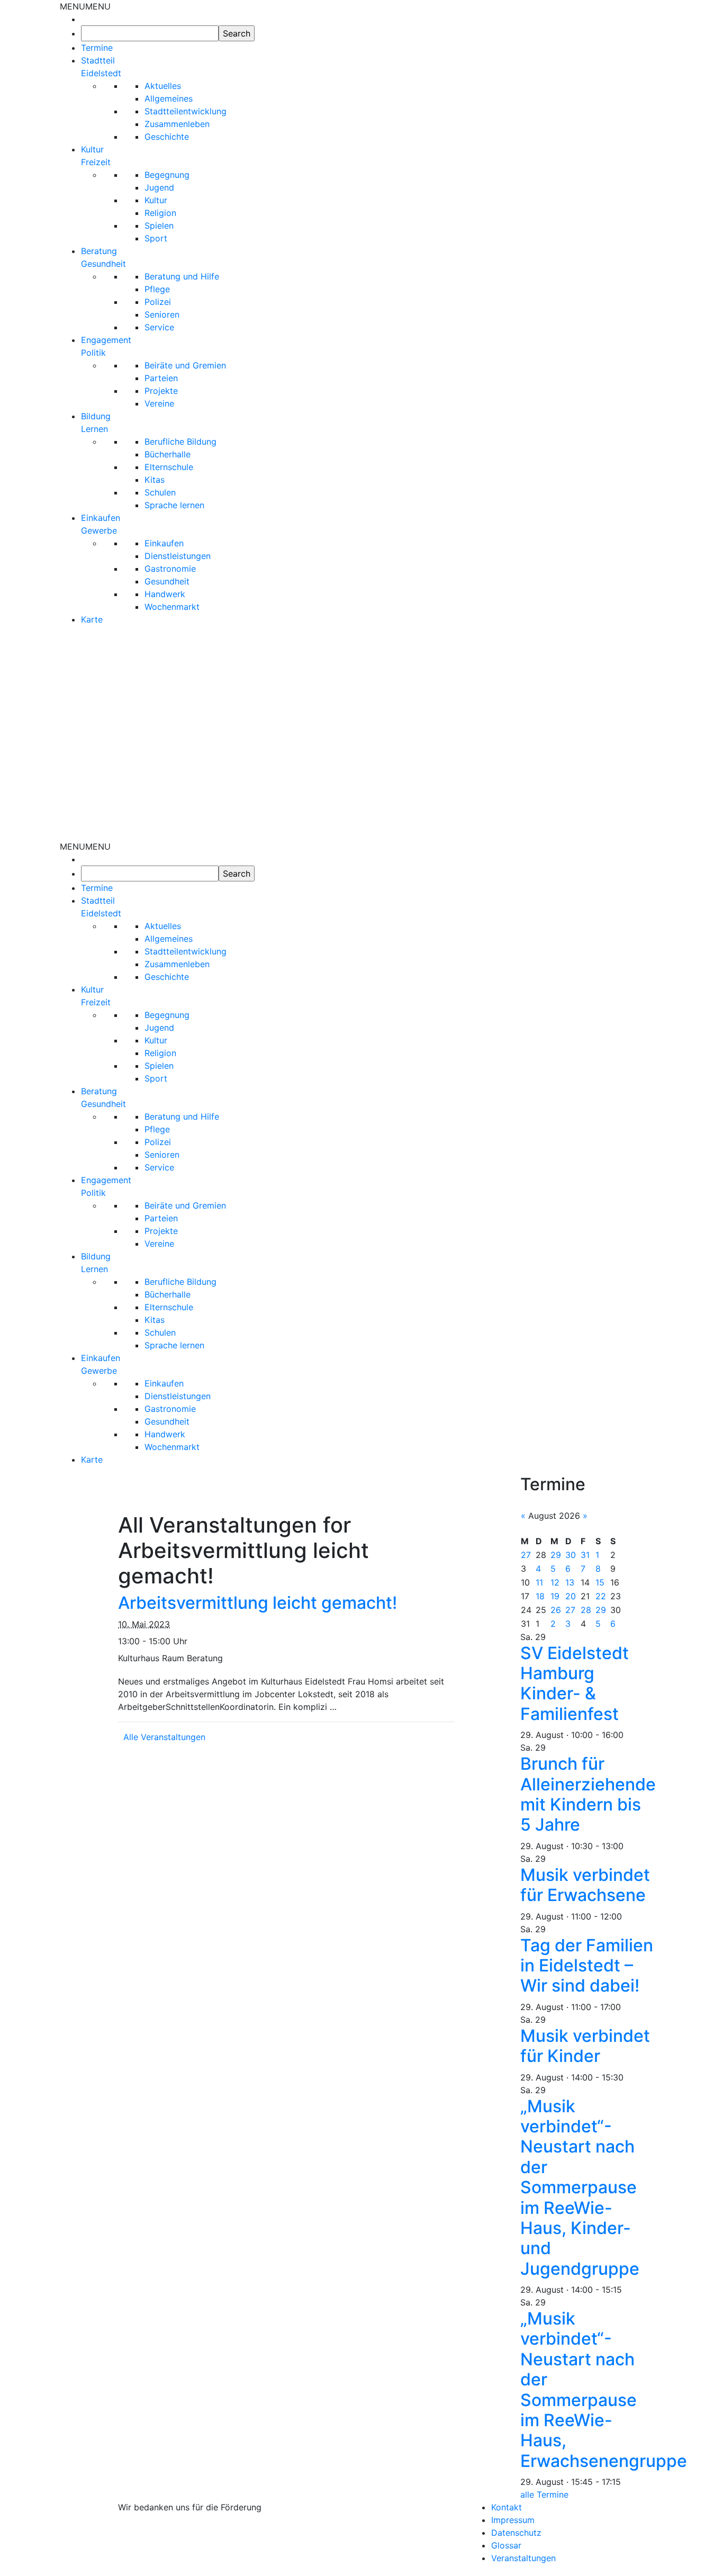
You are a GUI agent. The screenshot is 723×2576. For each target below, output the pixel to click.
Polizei (158, 302)
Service (159, 327)
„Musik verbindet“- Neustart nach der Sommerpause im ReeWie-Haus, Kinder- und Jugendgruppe (580, 2187)
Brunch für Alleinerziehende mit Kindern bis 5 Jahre (588, 1794)
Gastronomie (170, 569)
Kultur (156, 200)
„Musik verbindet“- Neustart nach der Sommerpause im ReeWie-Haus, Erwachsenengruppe (604, 2390)
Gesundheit (167, 581)
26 (556, 1610)
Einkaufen (164, 543)
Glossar (506, 2545)
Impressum (513, 2520)
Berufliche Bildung (180, 442)
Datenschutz (516, 2533)
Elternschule (169, 467)
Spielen (159, 226)
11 (539, 1582)
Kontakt (507, 2507)
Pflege (157, 289)
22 (601, 1596)
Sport (156, 238)
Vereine (159, 403)
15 (600, 1582)
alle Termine (544, 2494)
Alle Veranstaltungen (164, 1737)
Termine (97, 48)
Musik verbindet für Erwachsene (585, 1885)
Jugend (159, 187)
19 (555, 1596)
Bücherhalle (168, 454)
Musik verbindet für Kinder (585, 2046)
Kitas (155, 480)
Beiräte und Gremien (185, 365)
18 (540, 1596)
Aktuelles (163, 86)
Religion (160, 213)
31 (585, 1555)
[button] (85, 6)
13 (570, 1582)
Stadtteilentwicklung (186, 111)
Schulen (160, 492)
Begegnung (167, 175)
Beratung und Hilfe (182, 276)
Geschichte (167, 137)
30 (571, 1555)
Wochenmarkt (172, 607)
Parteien (161, 378)
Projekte (161, 391)
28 (586, 1610)
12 (555, 1582)
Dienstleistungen (178, 556)
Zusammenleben (177, 124)
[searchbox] (150, 33)
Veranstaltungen (523, 2558)
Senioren (162, 314)
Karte (92, 619)
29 (556, 1555)
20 (571, 1596)
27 (526, 1555)
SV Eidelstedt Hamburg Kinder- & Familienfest (575, 1683)
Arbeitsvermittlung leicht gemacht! (257, 1603)
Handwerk (165, 594)
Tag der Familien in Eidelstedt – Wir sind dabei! (587, 1966)
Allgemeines (169, 98)
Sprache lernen (174, 505)
